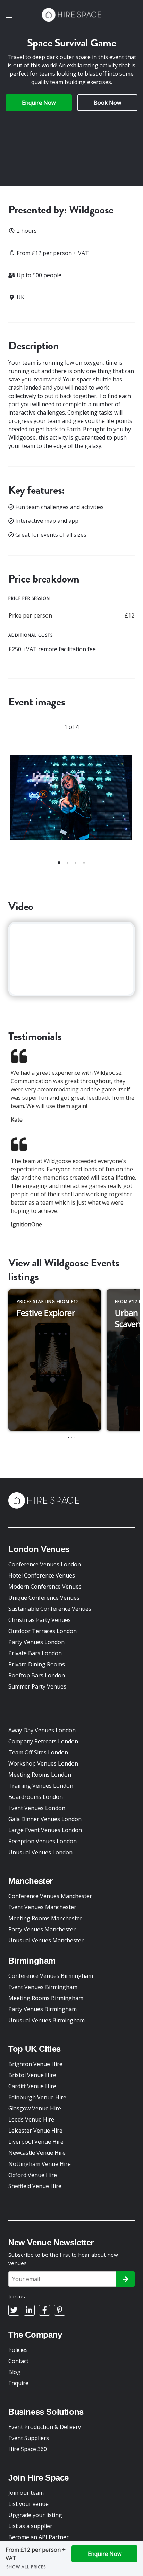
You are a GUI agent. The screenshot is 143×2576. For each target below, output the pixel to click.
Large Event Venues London (45, 1830)
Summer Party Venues (37, 1686)
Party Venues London (36, 1642)
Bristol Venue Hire (32, 2075)
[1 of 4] (71, 801)
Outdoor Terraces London (43, 1631)
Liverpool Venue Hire (36, 2142)
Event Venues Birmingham (43, 1987)
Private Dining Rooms (37, 1664)
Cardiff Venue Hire (32, 2086)
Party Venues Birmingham (43, 2009)
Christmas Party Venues (40, 1620)
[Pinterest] (60, 2310)
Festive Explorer (46, 1313)
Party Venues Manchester (42, 1929)
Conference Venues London (45, 1564)
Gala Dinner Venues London (45, 1819)
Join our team (26, 2493)
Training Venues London (41, 1786)
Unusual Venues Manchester (46, 1940)
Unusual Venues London (40, 1852)
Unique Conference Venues (44, 1598)
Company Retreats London (43, 1741)
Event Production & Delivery (45, 2427)
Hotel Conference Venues (42, 1575)
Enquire (18, 2383)
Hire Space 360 (28, 2449)
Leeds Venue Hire (31, 2119)
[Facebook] (44, 2310)
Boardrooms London (36, 1797)
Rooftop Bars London (37, 1675)
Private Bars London (35, 1653)
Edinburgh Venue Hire (37, 2097)
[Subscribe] (125, 2279)
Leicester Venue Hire (35, 2131)
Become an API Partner (39, 2537)
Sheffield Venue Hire (35, 2186)
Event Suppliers (29, 2438)
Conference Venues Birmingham (51, 1976)
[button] (9, 16)
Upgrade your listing (35, 2515)
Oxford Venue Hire (33, 2175)
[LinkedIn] (29, 2310)
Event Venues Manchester (42, 1907)
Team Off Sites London (38, 1752)
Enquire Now (39, 103)
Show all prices (26, 2567)
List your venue (28, 2504)
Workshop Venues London (43, 1763)
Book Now (107, 103)
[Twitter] (14, 2310)
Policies (18, 2350)
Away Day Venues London (42, 1730)
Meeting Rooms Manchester (45, 1918)
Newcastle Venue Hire (37, 2153)
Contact (18, 2361)
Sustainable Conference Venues (50, 1609)
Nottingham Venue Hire (40, 2164)
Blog (14, 2372)
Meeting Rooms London (40, 1775)
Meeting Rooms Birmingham (46, 1998)
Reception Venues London (43, 1841)
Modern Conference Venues (45, 1587)
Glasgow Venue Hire (35, 2108)
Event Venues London (37, 1808)
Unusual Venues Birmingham (47, 2020)
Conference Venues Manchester (50, 1896)
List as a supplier (30, 2526)
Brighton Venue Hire (35, 2064)
